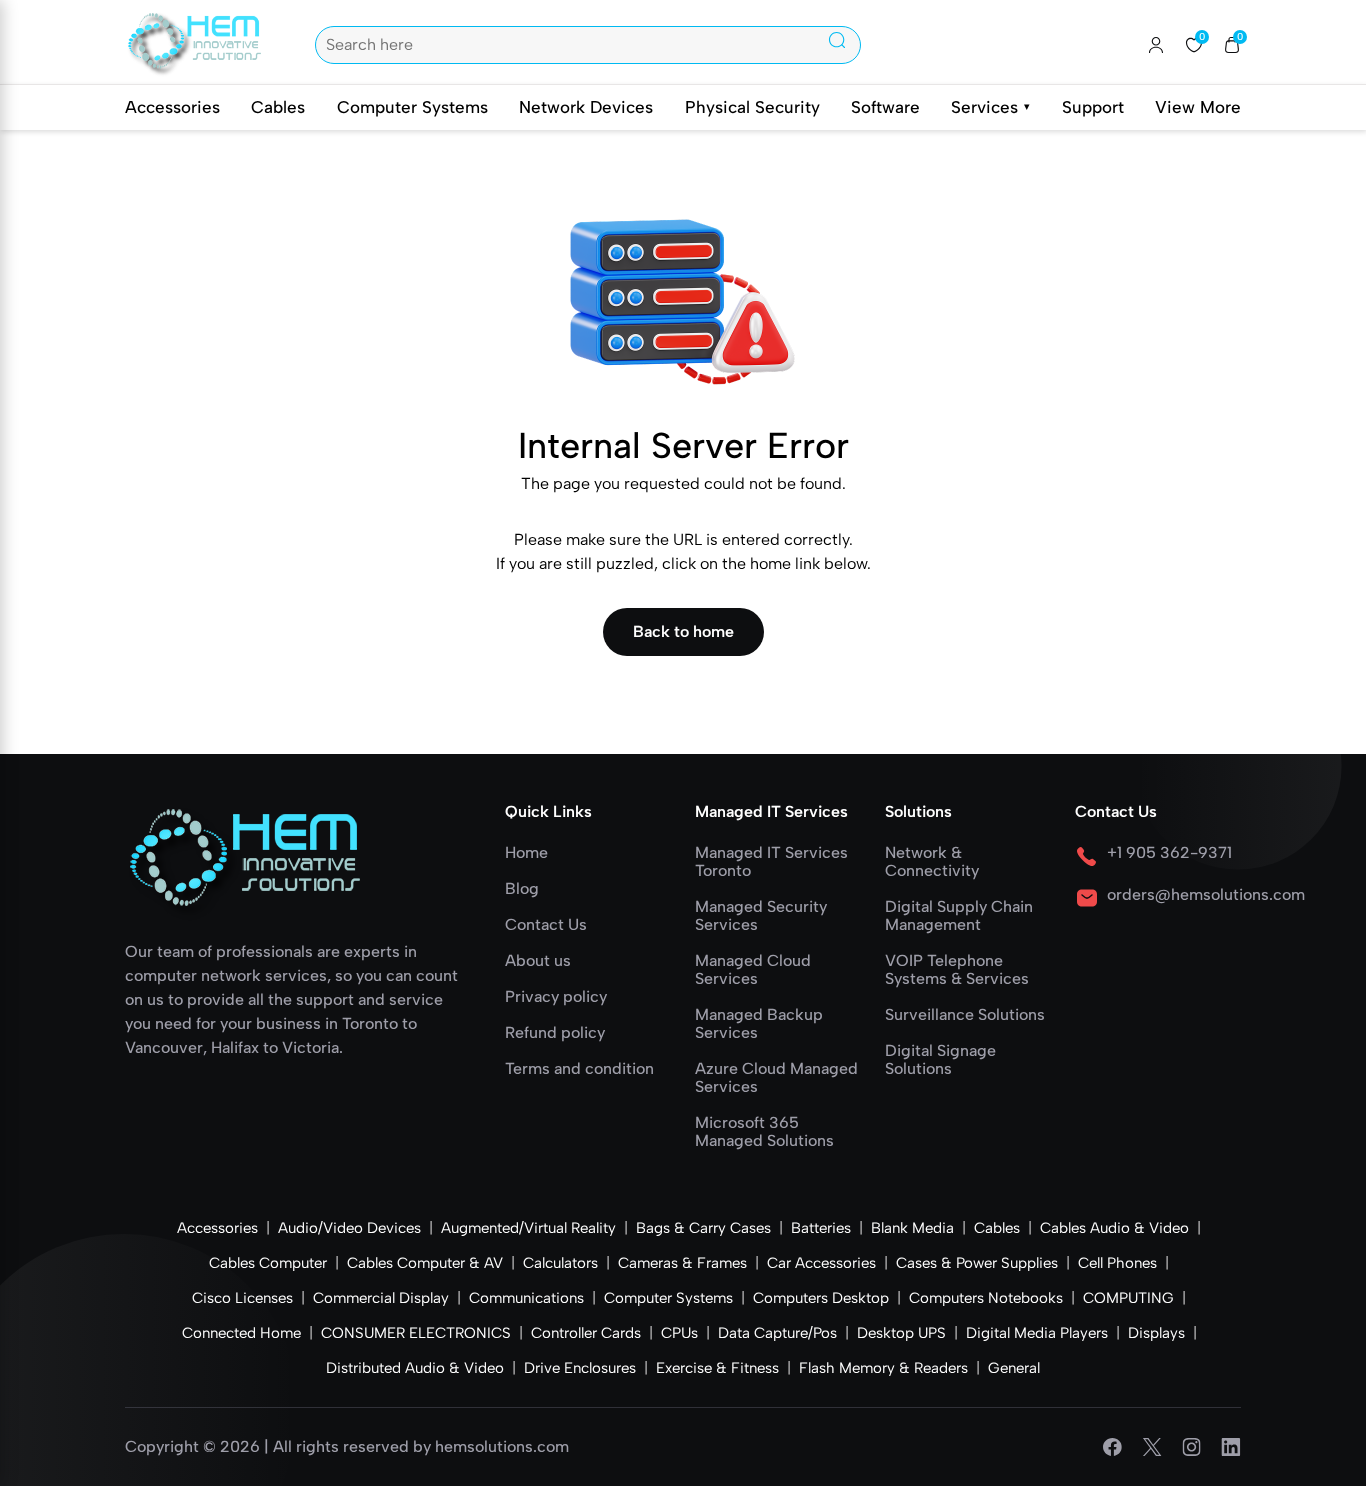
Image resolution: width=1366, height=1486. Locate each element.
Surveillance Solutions (965, 1015)
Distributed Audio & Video (415, 1368)
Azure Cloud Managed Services (776, 1078)
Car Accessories (821, 1263)
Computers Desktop (821, 1298)
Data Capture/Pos (777, 1333)
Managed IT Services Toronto (771, 862)
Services (990, 107)
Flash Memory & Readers (883, 1368)
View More (1198, 107)
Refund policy (555, 1033)
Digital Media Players (1037, 1333)
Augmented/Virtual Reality (528, 1228)
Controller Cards (586, 1333)
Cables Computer (268, 1263)
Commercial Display (381, 1298)
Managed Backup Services (759, 1024)
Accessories (172, 107)
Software (885, 107)
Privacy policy (556, 997)
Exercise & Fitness (717, 1368)
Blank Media (912, 1228)
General (1014, 1368)
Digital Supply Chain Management (959, 916)
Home (526, 853)
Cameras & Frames (682, 1263)
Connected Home (241, 1333)
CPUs (679, 1333)
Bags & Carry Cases (703, 1228)
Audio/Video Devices (349, 1228)
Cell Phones (1117, 1263)
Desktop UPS (901, 1333)
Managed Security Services (761, 916)
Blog (522, 889)
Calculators (560, 1263)
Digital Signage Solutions (940, 1060)
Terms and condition (579, 1069)
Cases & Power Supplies (977, 1263)
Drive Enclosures (580, 1368)
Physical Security (752, 107)
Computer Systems (412, 107)
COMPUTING (1128, 1298)
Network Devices (586, 107)
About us (538, 961)
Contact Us (546, 925)
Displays (1156, 1333)
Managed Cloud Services (753, 970)
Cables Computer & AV (425, 1263)
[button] (1232, 45)
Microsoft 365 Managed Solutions (764, 1132)
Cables (278, 107)
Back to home (683, 631)
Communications (526, 1298)
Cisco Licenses (242, 1298)
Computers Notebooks (986, 1298)
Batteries (821, 1228)
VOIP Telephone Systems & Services (957, 970)
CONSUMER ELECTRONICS (416, 1333)
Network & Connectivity (932, 862)
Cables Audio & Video (1114, 1228)
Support (1093, 107)
